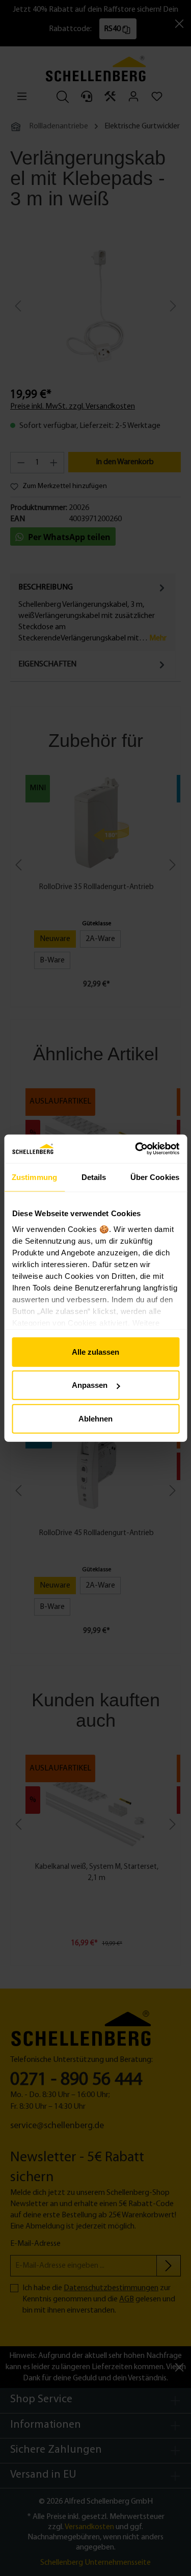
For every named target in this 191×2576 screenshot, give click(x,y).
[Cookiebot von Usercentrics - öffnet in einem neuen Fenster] (136, 1149)
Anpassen (90, 1385)
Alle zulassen (95, 1351)
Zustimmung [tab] (34, 1177)
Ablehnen (95, 1418)
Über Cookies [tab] (155, 1177)
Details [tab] (94, 1177)
